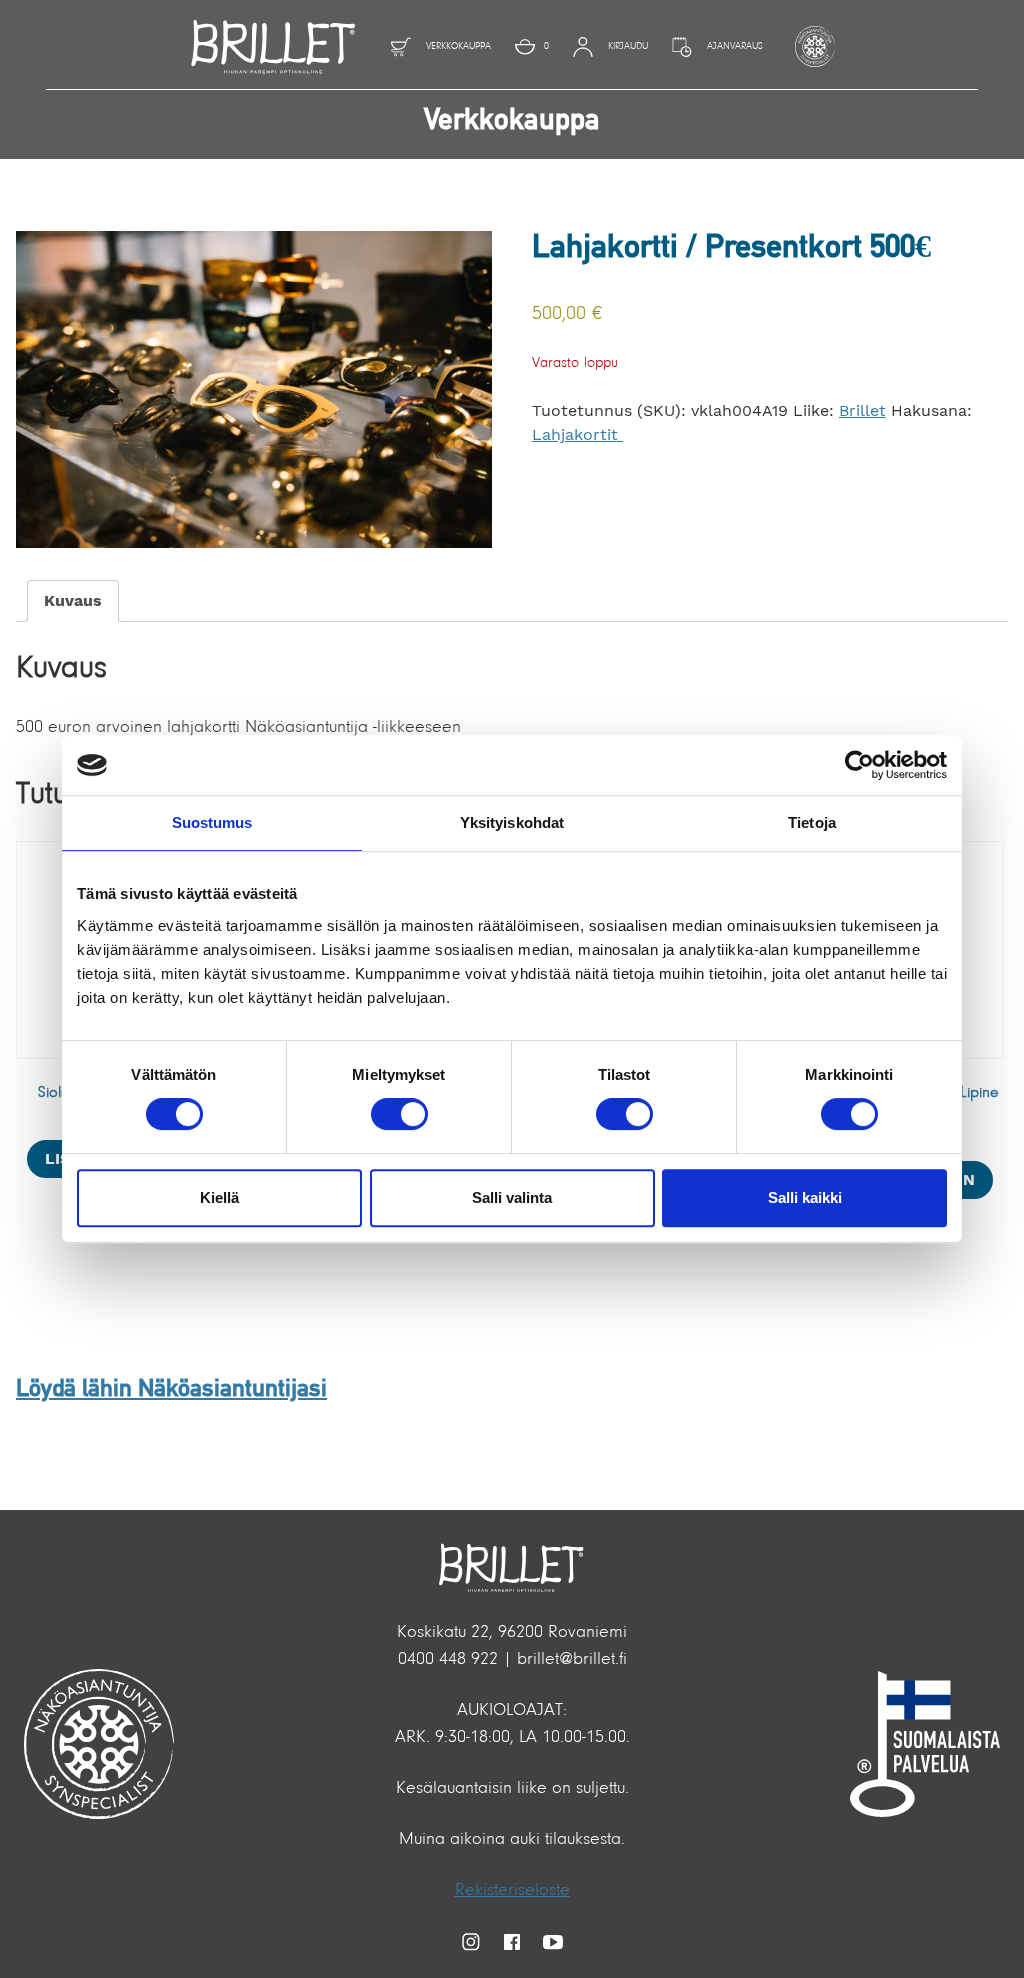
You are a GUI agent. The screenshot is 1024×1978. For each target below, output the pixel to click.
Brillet (862, 410)
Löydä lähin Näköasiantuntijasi (171, 1390)
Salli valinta (512, 1197)
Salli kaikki (805, 1197)
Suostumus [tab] (212, 822)
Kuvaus (73, 600)
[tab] (73, 601)
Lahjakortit (577, 434)
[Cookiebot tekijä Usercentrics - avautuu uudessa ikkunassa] (859, 765)
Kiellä (219, 1197)
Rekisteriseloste (512, 1891)
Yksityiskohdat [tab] (512, 822)
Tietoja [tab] (812, 822)
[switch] (399, 1114)
